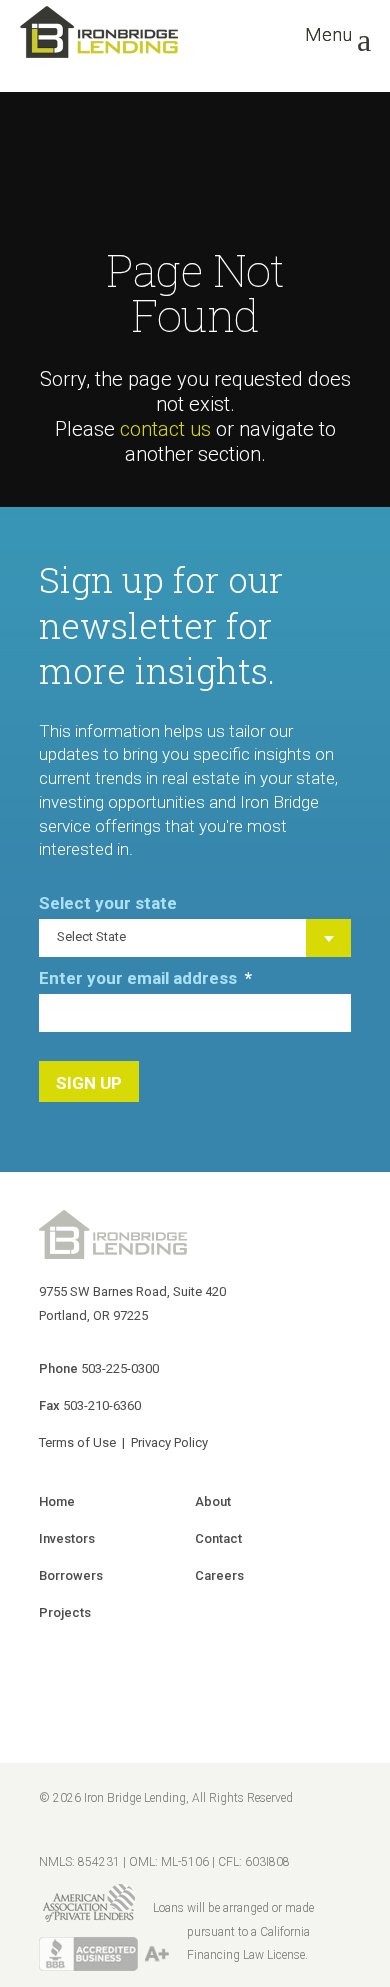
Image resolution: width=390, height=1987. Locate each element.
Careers (219, 1575)
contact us (165, 429)
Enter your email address (145, 978)
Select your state (108, 903)
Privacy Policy (169, 1442)
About (213, 1501)
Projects (65, 1612)
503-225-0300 (120, 1368)
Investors (67, 1538)
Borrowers (71, 1575)
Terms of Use (77, 1442)
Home (57, 1501)
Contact (218, 1538)
